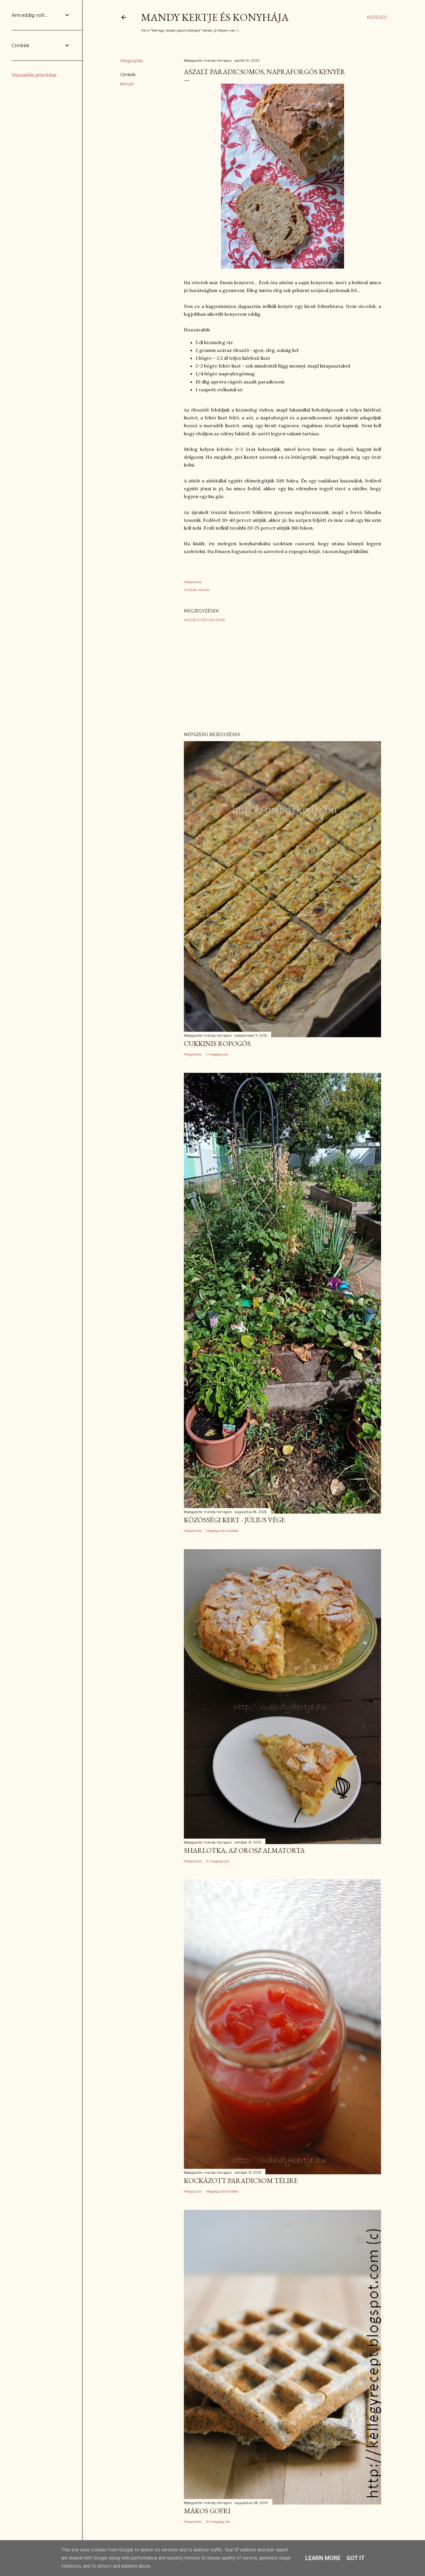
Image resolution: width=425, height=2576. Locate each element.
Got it (356, 2558)
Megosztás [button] (132, 61)
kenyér (127, 84)
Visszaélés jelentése (34, 75)
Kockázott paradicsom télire (241, 2181)
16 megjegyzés (218, 2521)
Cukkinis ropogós (217, 1043)
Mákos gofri (207, 2511)
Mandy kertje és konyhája (215, 17)
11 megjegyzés (217, 1861)
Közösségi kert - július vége (234, 1520)
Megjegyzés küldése (205, 620)
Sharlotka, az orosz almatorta (244, 1850)
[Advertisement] (282, 677)
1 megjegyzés (217, 1054)
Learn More (323, 2558)
